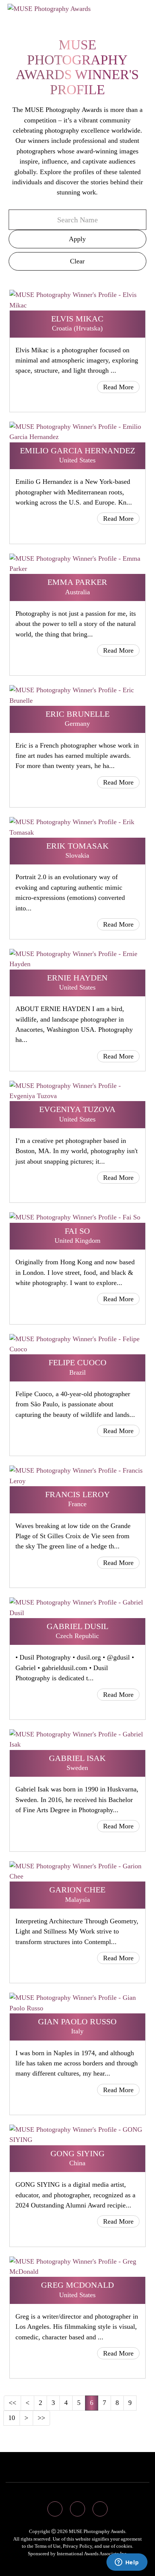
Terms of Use (48, 2546)
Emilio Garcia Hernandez (77, 450)
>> (41, 2418)
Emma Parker (77, 582)
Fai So (77, 1231)
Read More (118, 387)
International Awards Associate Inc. (92, 2554)
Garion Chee (77, 1890)
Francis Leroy (77, 1494)
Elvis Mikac (77, 319)
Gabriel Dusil (77, 1626)
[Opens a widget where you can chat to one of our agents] (127, 2563)
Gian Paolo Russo (77, 2021)
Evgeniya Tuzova (77, 1109)
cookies (124, 2546)
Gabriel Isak (77, 1758)
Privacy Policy (77, 2546)
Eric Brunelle (77, 714)
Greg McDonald (77, 2285)
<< (12, 2403)
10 (12, 2418)
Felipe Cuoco (77, 1362)
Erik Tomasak (77, 846)
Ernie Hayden (77, 978)
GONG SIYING (77, 2153)
